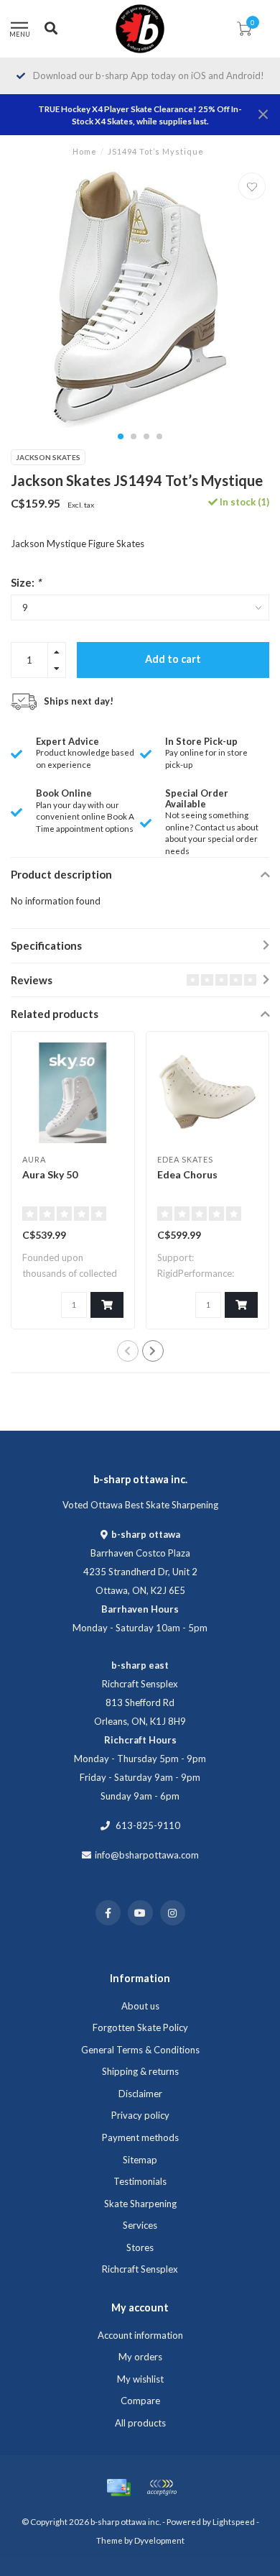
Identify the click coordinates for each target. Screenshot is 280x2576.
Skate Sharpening (140, 2204)
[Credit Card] (118, 2488)
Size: (26, 582)
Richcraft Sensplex (140, 2269)
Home (85, 151)
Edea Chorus (187, 1174)
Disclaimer (140, 2094)
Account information (140, 2335)
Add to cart (173, 659)
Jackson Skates (48, 457)
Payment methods (140, 2137)
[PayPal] (162, 2488)
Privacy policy (140, 2115)
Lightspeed (234, 2521)
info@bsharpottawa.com (147, 1855)
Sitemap (140, 2160)
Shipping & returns (140, 2071)
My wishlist (140, 2379)
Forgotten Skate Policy (140, 2027)
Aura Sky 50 (50, 1174)
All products (140, 2423)
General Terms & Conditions (140, 2050)
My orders (140, 2357)
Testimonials (140, 2181)
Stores (140, 2247)
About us (140, 2006)
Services (140, 2225)
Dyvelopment (159, 2540)
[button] (121, 436)
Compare (140, 2401)
